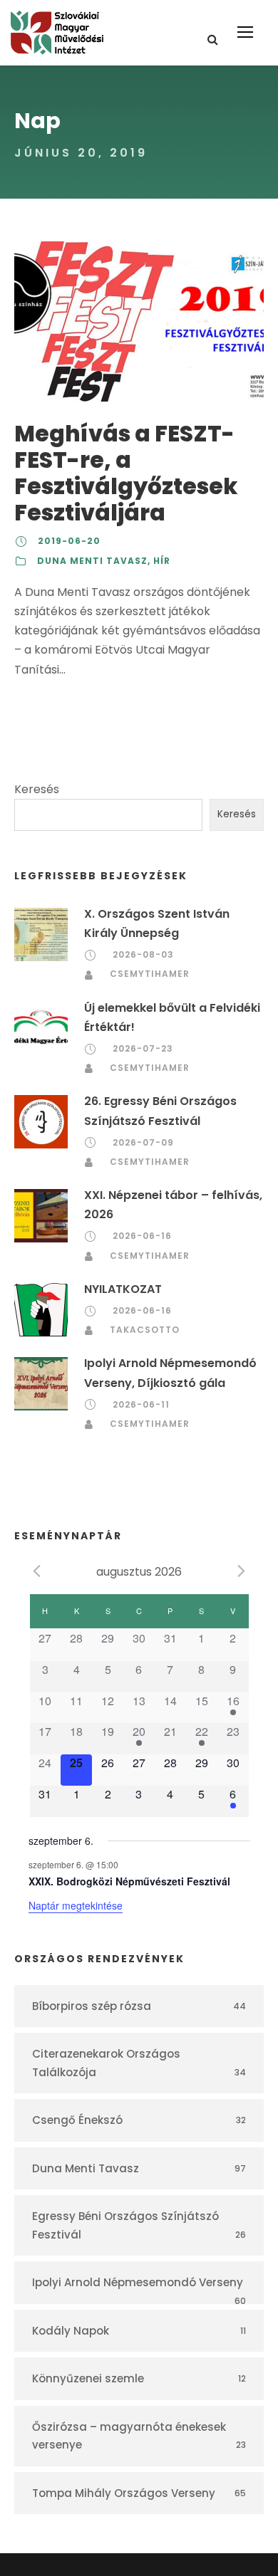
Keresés (37, 789)
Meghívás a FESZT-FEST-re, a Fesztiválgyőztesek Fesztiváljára (126, 473)
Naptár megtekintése (76, 1905)
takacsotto (145, 1330)
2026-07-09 (143, 1142)
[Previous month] (37, 1571)
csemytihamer (150, 974)
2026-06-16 (142, 1236)
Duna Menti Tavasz (92, 561)
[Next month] (242, 1571)
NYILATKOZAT (123, 1289)
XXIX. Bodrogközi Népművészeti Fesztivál (129, 1881)
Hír (162, 561)
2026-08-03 (143, 954)
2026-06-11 (141, 1404)
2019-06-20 (69, 541)
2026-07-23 (143, 1048)
